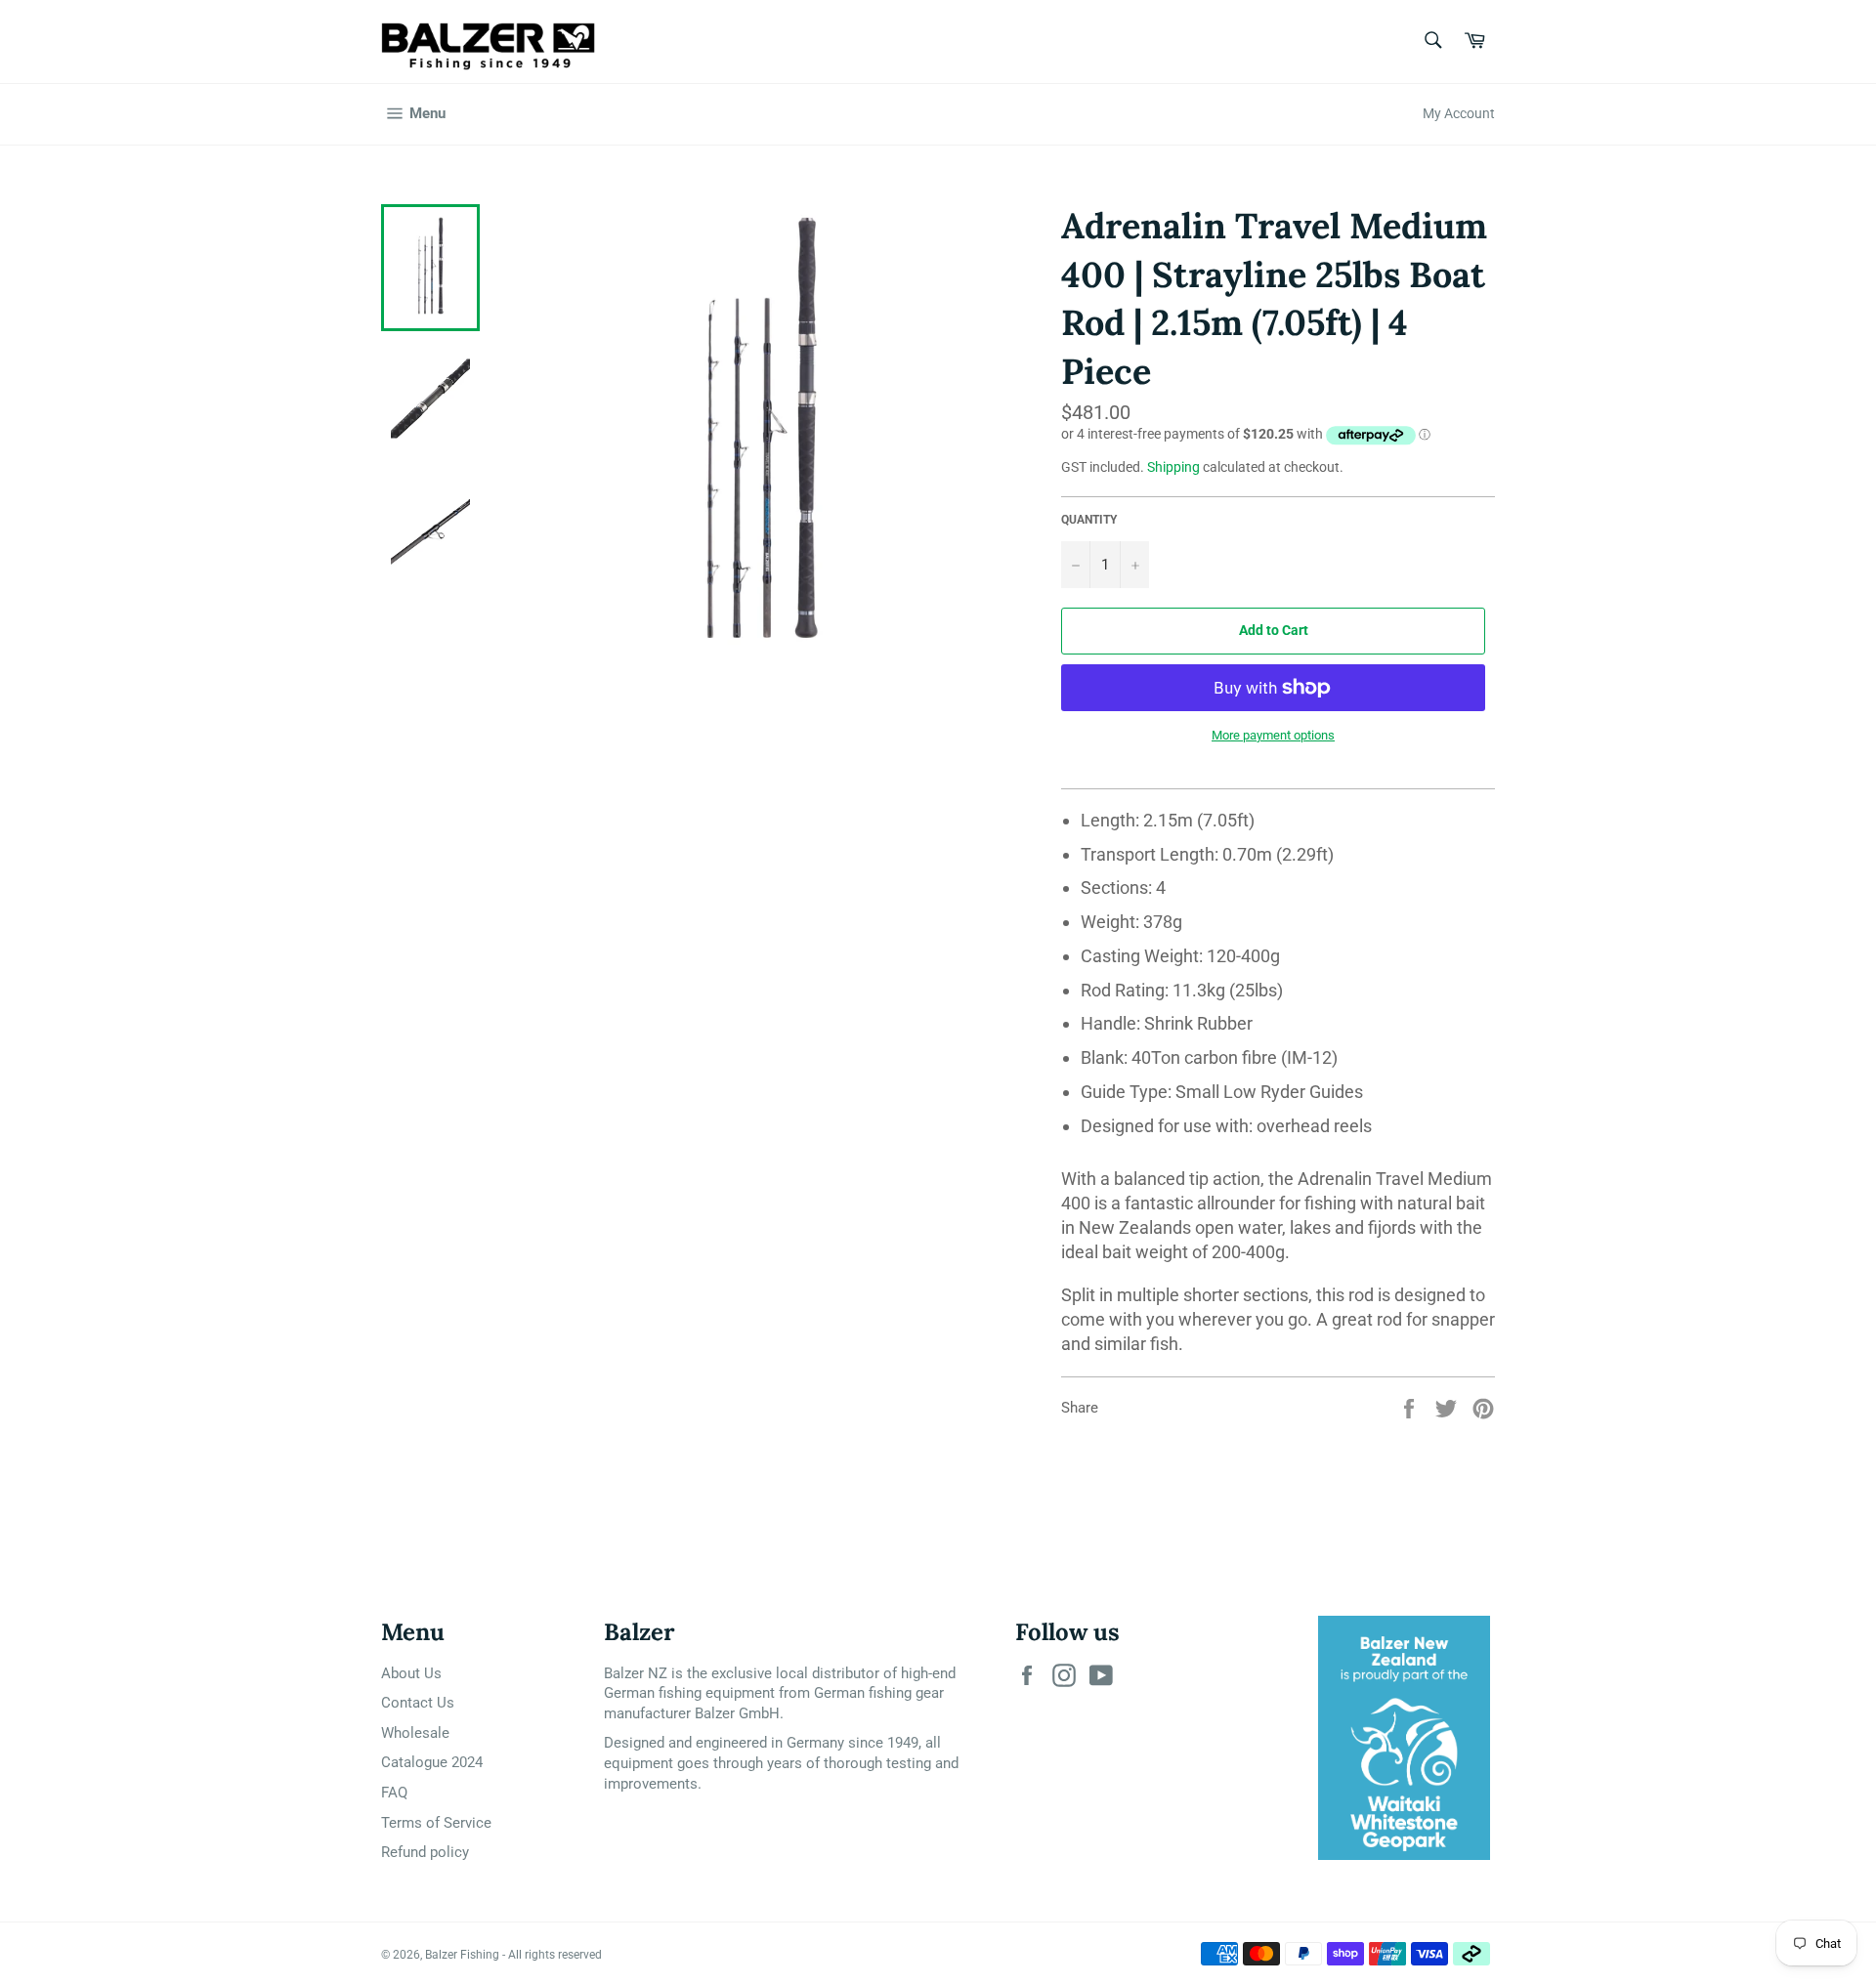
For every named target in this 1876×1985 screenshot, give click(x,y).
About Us (411, 1673)
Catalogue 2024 (432, 1762)
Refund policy (425, 1852)
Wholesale (415, 1733)
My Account (1459, 113)
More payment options (1273, 735)
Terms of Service (436, 1823)
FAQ (394, 1793)
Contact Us (418, 1703)
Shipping (1173, 467)
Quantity (1089, 520)
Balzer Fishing (462, 1955)
